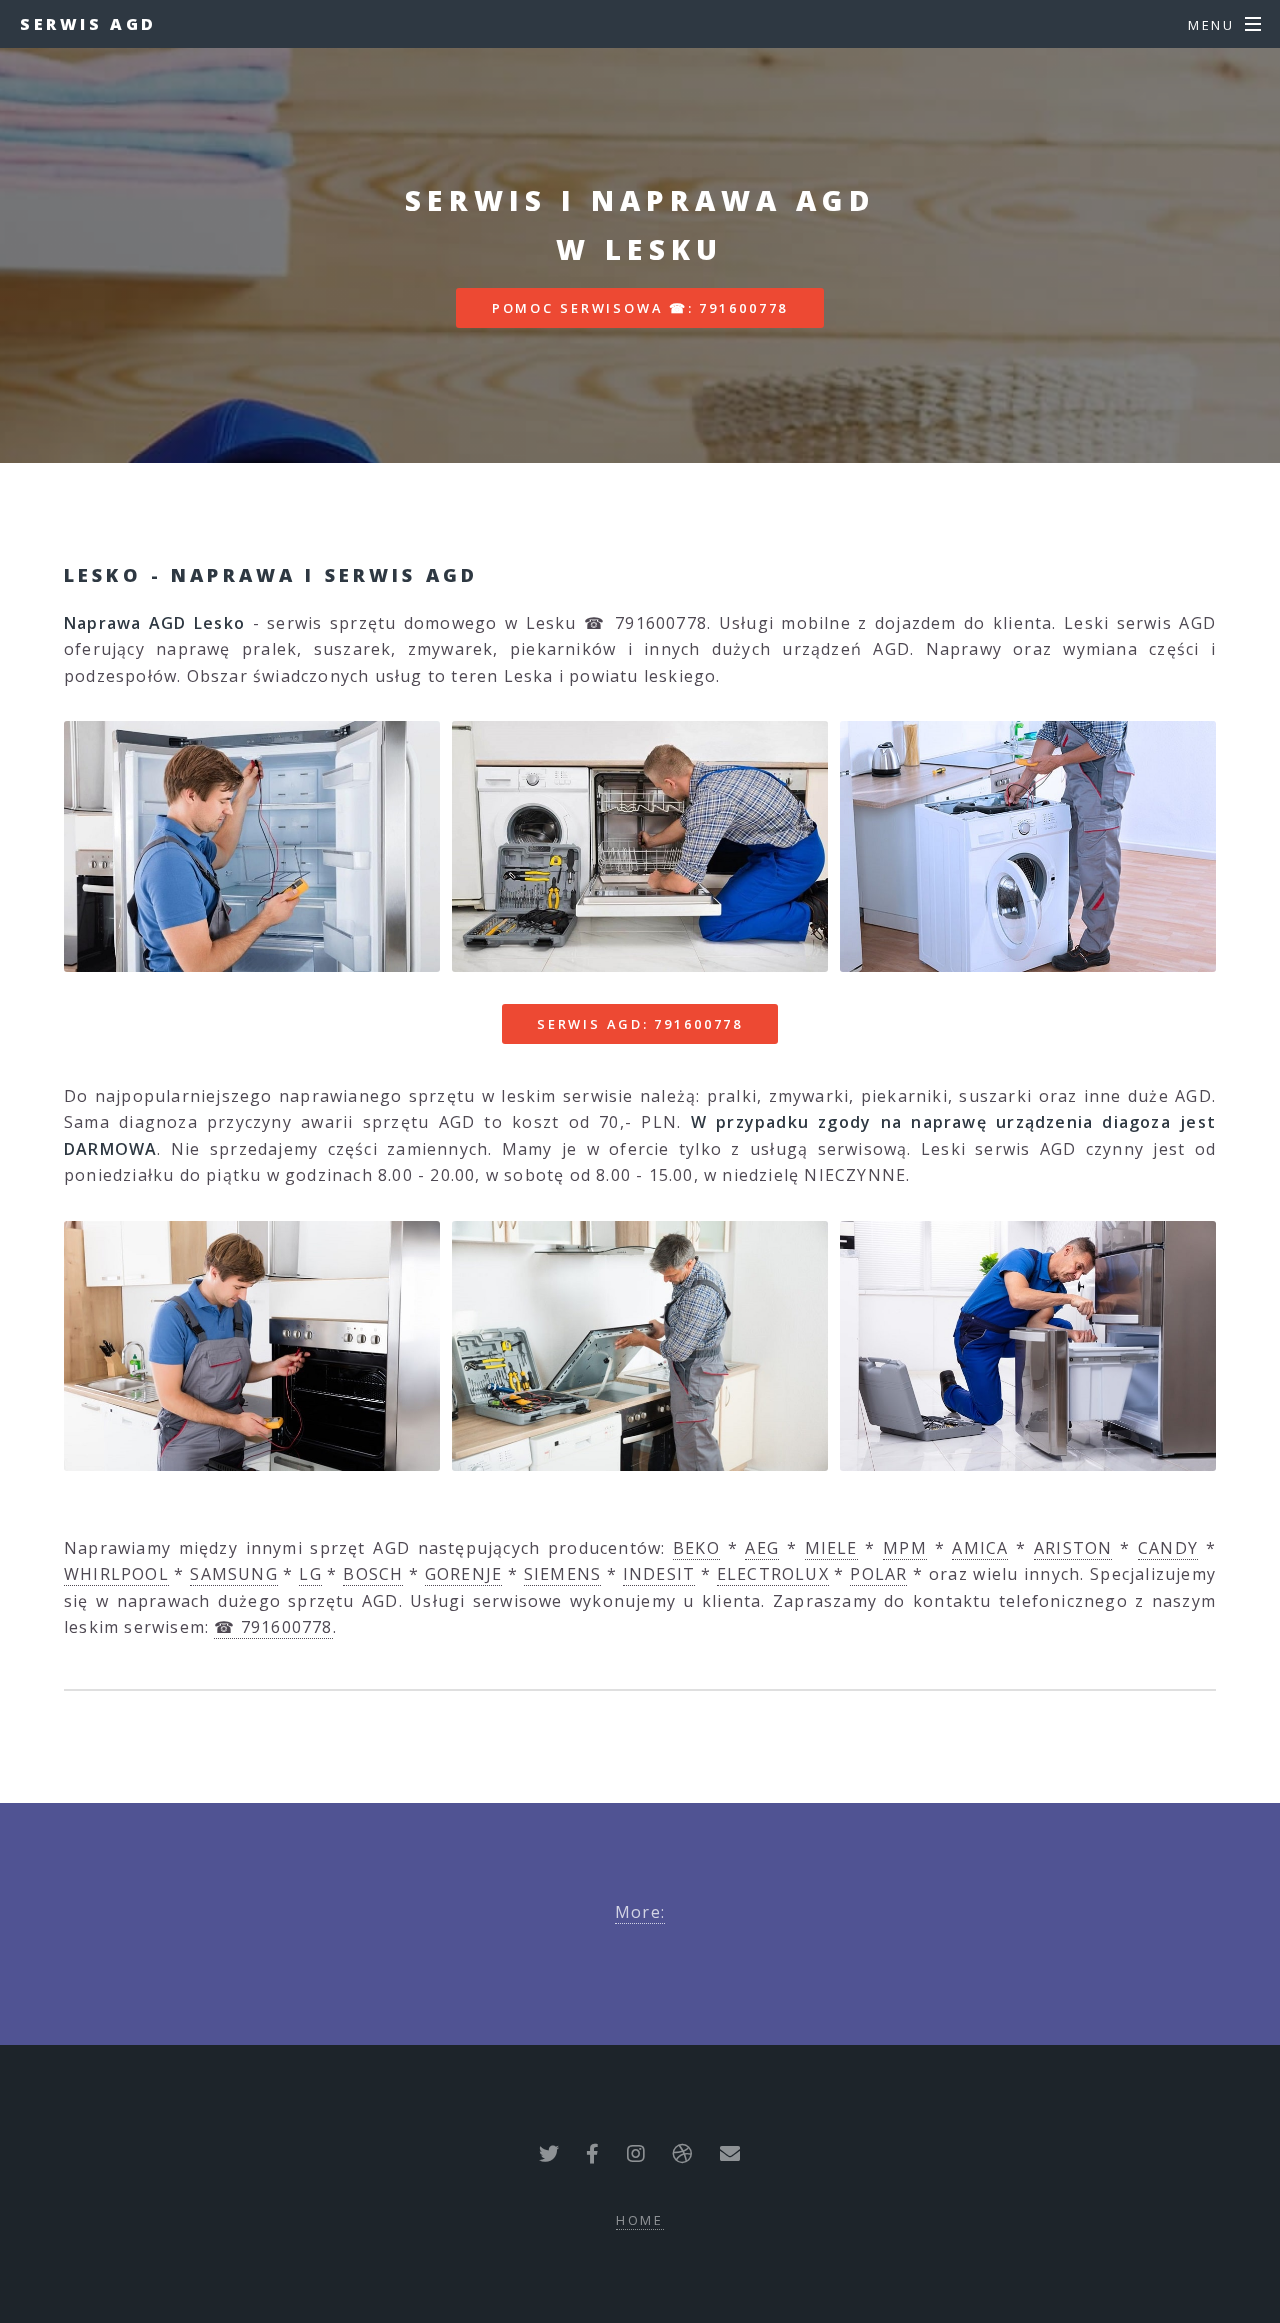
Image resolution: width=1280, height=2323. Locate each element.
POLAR (878, 1574)
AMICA (980, 1548)
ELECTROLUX (773, 1574)
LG (310, 1574)
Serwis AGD (88, 24)
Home (640, 2220)
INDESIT (659, 1574)
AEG (762, 1548)
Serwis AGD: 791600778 (640, 1024)
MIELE (831, 1548)
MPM (905, 1548)
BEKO (696, 1548)
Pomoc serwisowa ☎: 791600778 (640, 308)
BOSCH (373, 1574)
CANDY (1168, 1548)
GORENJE (463, 1574)
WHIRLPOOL (116, 1574)
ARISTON (1073, 1548)
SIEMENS (562, 1574)
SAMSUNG (233, 1574)
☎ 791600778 (273, 1627)
